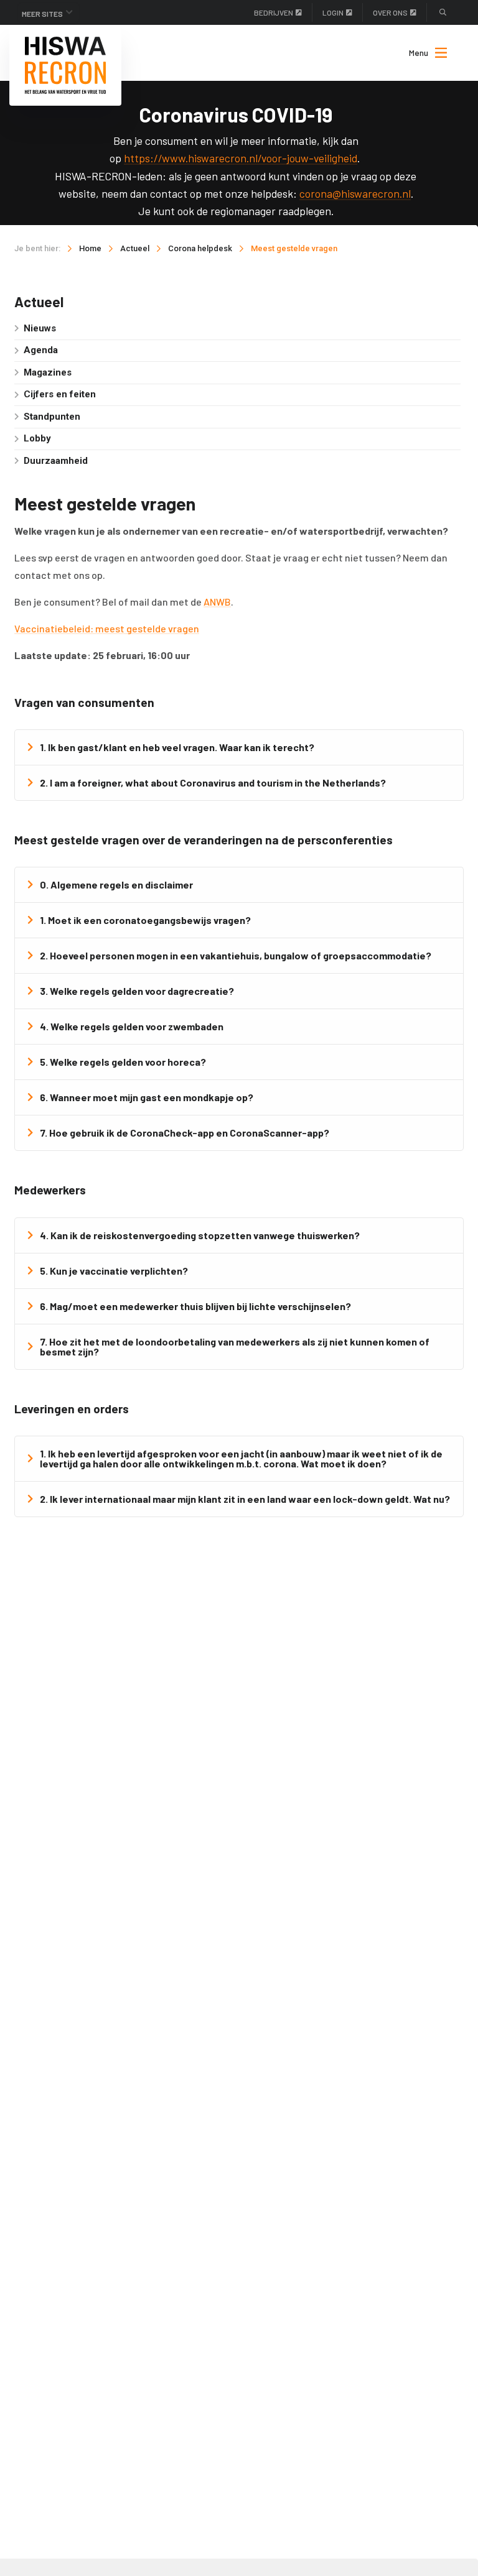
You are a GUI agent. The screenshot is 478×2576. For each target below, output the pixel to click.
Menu (419, 53)
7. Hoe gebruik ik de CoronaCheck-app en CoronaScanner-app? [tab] (185, 1133)
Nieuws (40, 328)
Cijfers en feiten (60, 394)
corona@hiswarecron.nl (355, 193)
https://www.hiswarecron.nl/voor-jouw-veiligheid (241, 158)
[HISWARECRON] (65, 65)
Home (90, 248)
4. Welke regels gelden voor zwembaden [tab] (132, 1026)
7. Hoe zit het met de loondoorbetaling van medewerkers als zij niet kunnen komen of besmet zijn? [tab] (235, 1346)
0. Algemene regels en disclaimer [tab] (116, 884)
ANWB (217, 602)
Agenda (41, 350)
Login (333, 12)
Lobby (37, 438)
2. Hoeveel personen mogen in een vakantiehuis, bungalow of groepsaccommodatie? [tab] (236, 955)
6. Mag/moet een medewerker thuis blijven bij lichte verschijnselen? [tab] (195, 1306)
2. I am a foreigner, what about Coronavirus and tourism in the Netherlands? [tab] (213, 782)
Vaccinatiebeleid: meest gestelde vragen (107, 628)
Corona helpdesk (200, 248)
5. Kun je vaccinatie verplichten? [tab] (114, 1271)
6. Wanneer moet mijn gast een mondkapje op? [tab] (147, 1097)
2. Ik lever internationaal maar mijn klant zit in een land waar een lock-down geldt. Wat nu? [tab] (245, 1499)
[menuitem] (422, 53)
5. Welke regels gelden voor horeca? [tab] (123, 1062)
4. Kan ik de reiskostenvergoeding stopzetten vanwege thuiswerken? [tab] (200, 1235)
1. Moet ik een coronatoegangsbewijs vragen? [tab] (145, 920)
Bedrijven (274, 12)
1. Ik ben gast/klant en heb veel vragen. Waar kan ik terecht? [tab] (177, 747)
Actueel (135, 248)
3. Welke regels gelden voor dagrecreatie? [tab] (137, 991)
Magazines (48, 372)
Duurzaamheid (56, 461)
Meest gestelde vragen (294, 248)
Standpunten (52, 417)
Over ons (390, 12)
